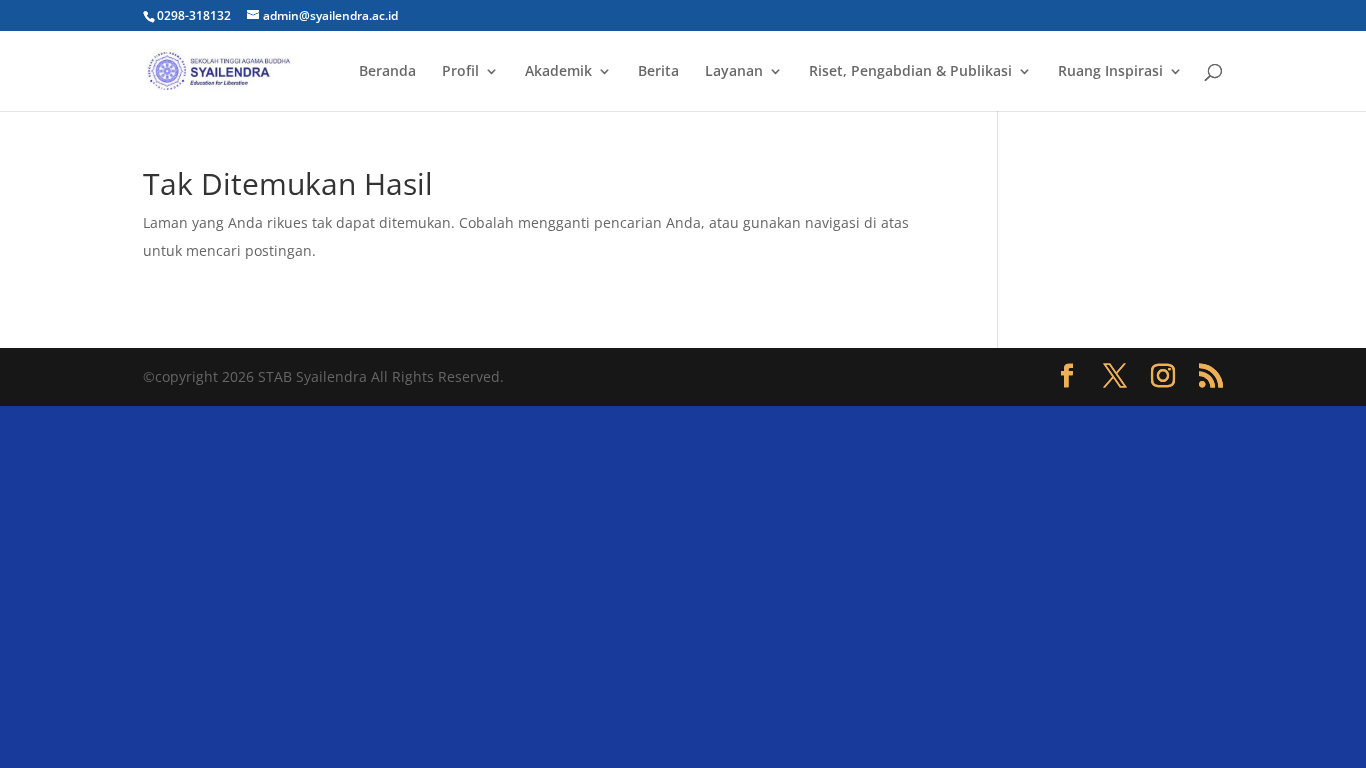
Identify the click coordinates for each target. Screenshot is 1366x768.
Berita (658, 72)
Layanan (734, 72)
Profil (460, 72)
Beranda (387, 72)
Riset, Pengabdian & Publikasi (910, 72)
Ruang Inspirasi (1110, 72)
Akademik (558, 72)
